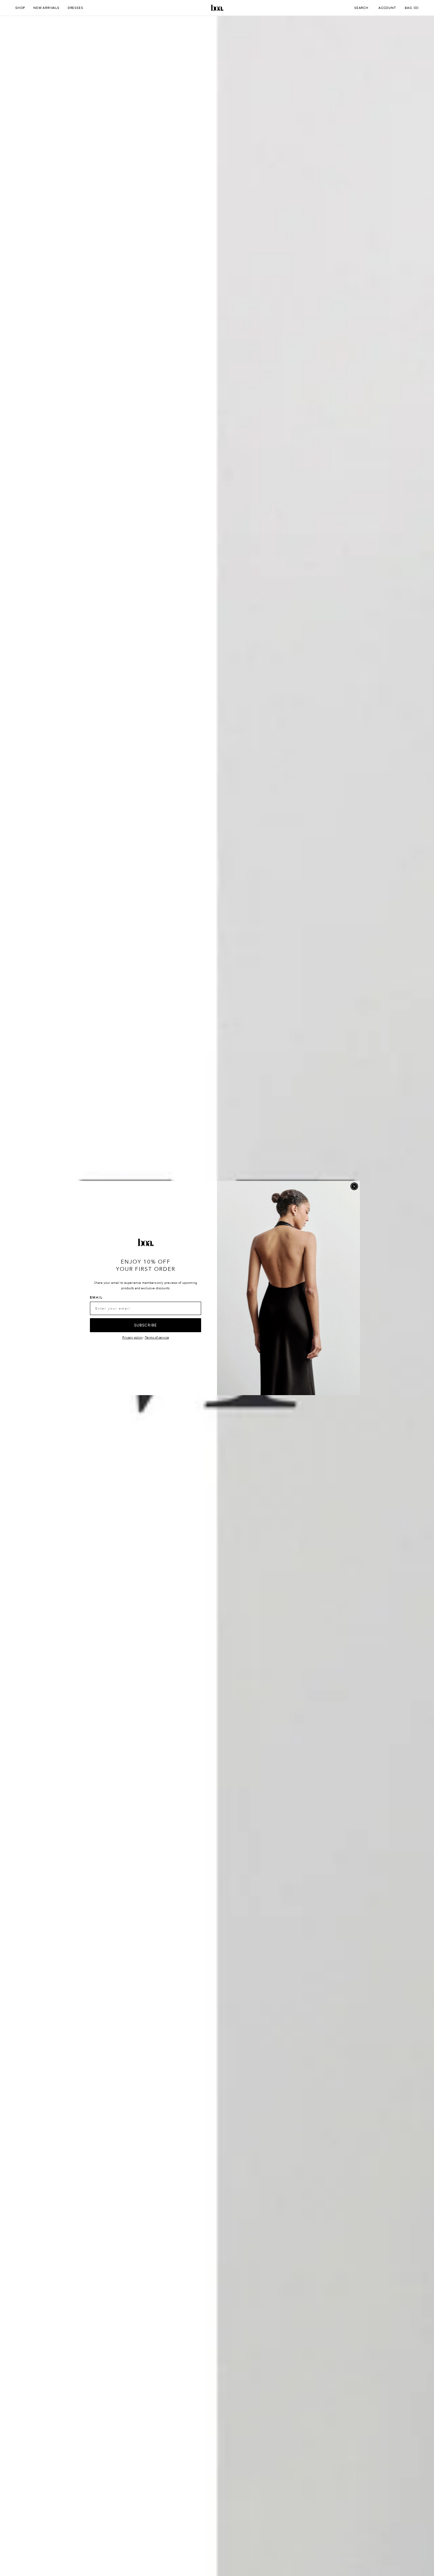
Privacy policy (132, 1338)
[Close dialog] (354, 1186)
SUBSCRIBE (146, 1325)
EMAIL (96, 1298)
